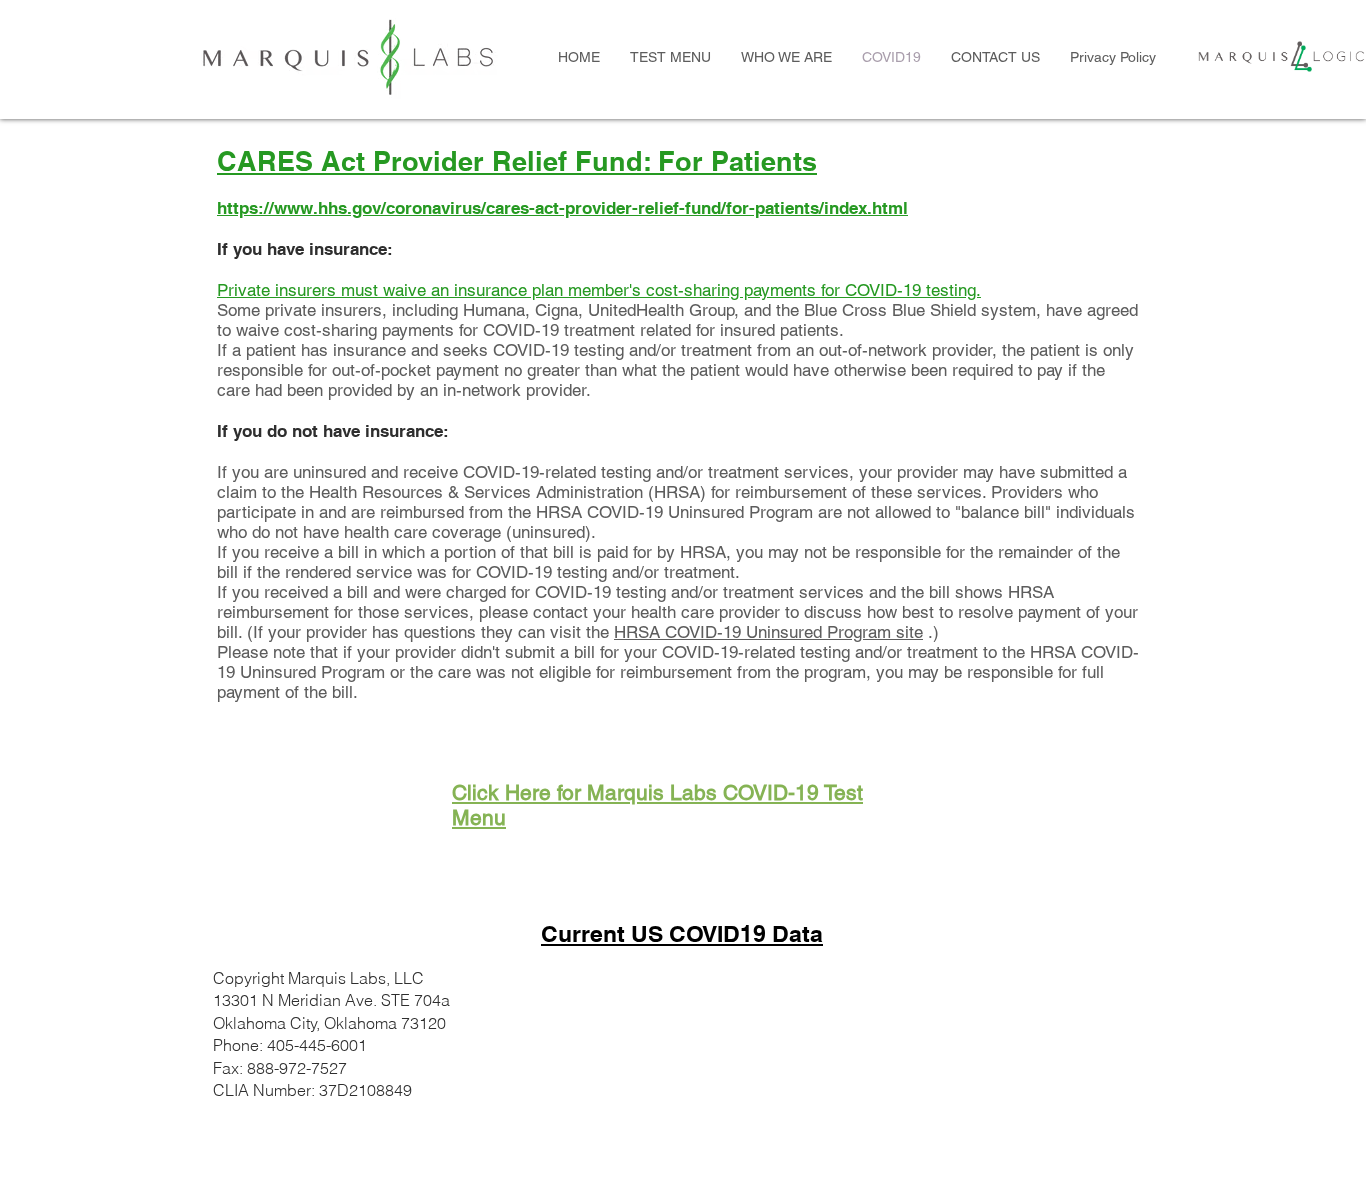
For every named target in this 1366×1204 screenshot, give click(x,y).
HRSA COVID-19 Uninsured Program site (768, 632)
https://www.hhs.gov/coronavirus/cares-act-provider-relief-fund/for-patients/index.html (562, 208)
